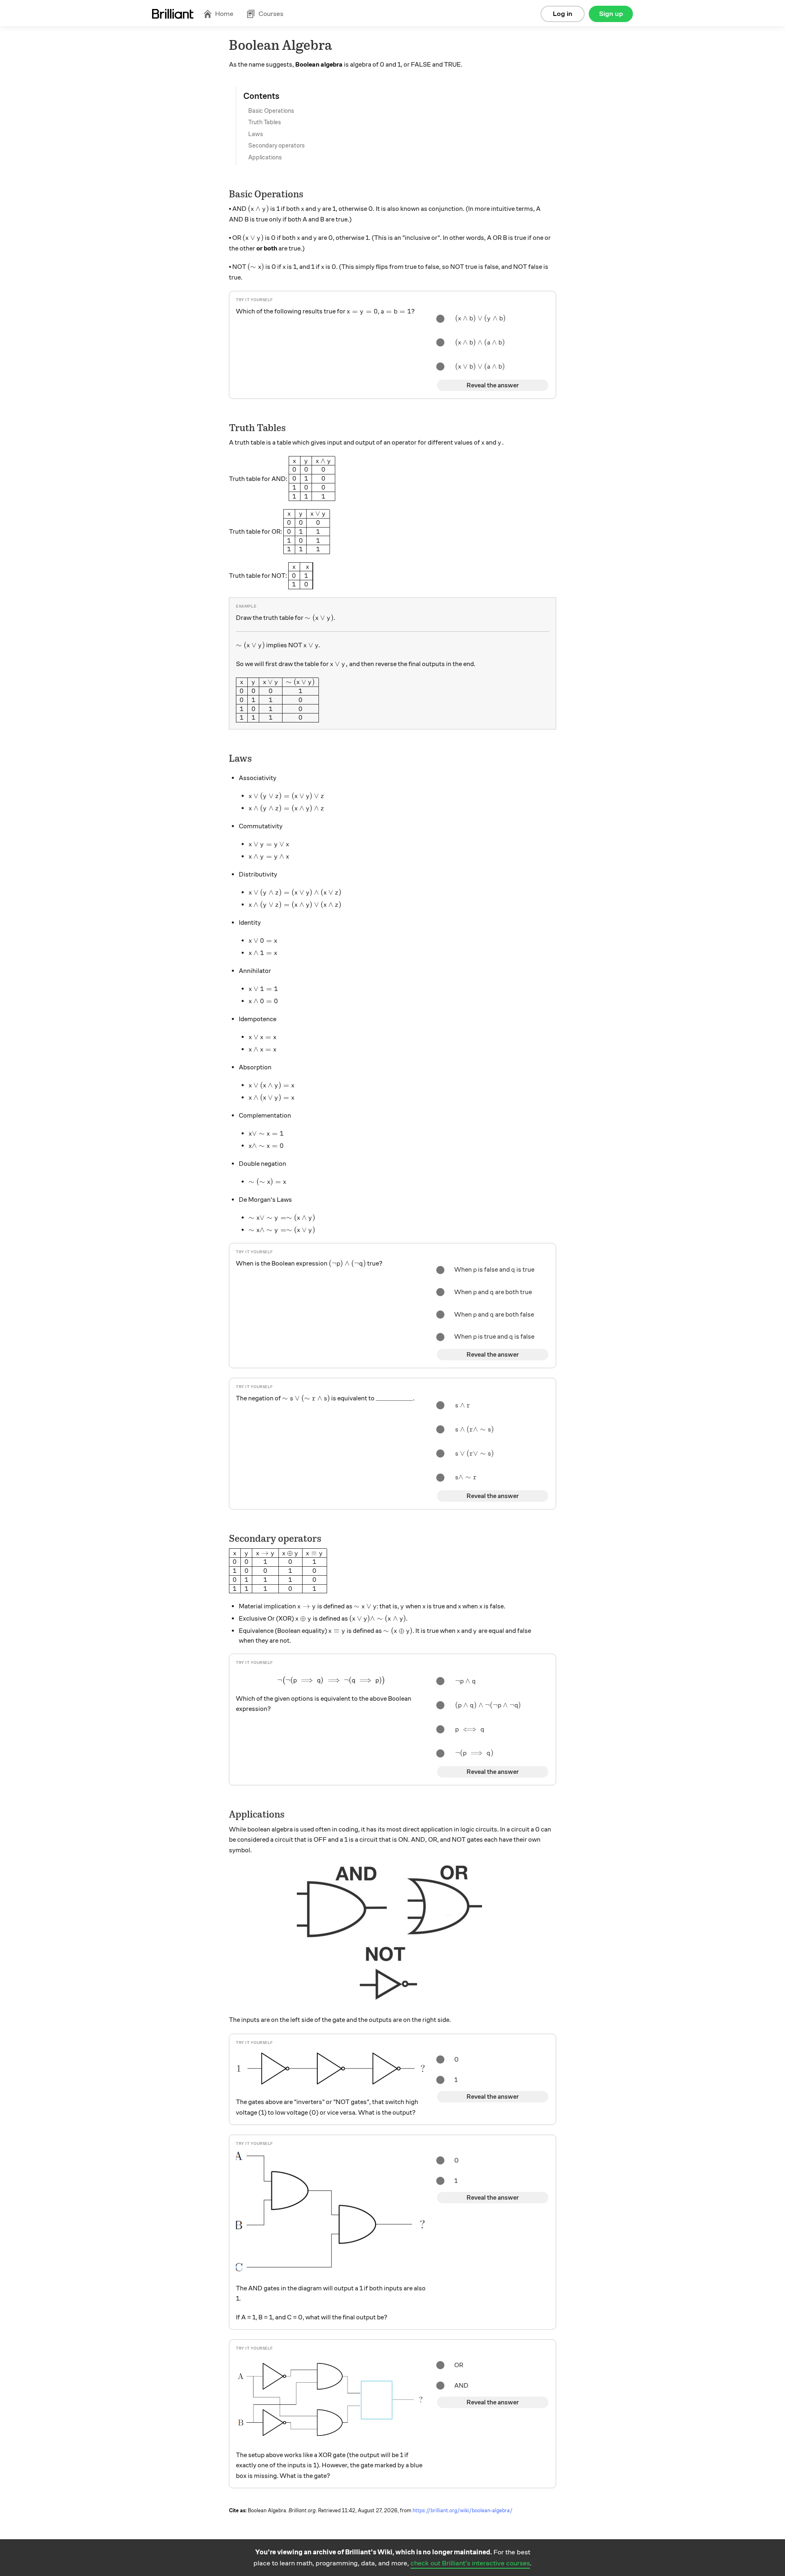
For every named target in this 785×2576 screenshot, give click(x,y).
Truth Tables (265, 122)
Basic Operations (271, 111)
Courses (271, 14)
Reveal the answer (493, 385)
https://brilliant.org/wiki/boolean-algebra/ (463, 2511)
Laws (256, 134)
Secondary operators (276, 145)
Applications (265, 157)
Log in (563, 14)
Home (224, 14)
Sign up (611, 14)
